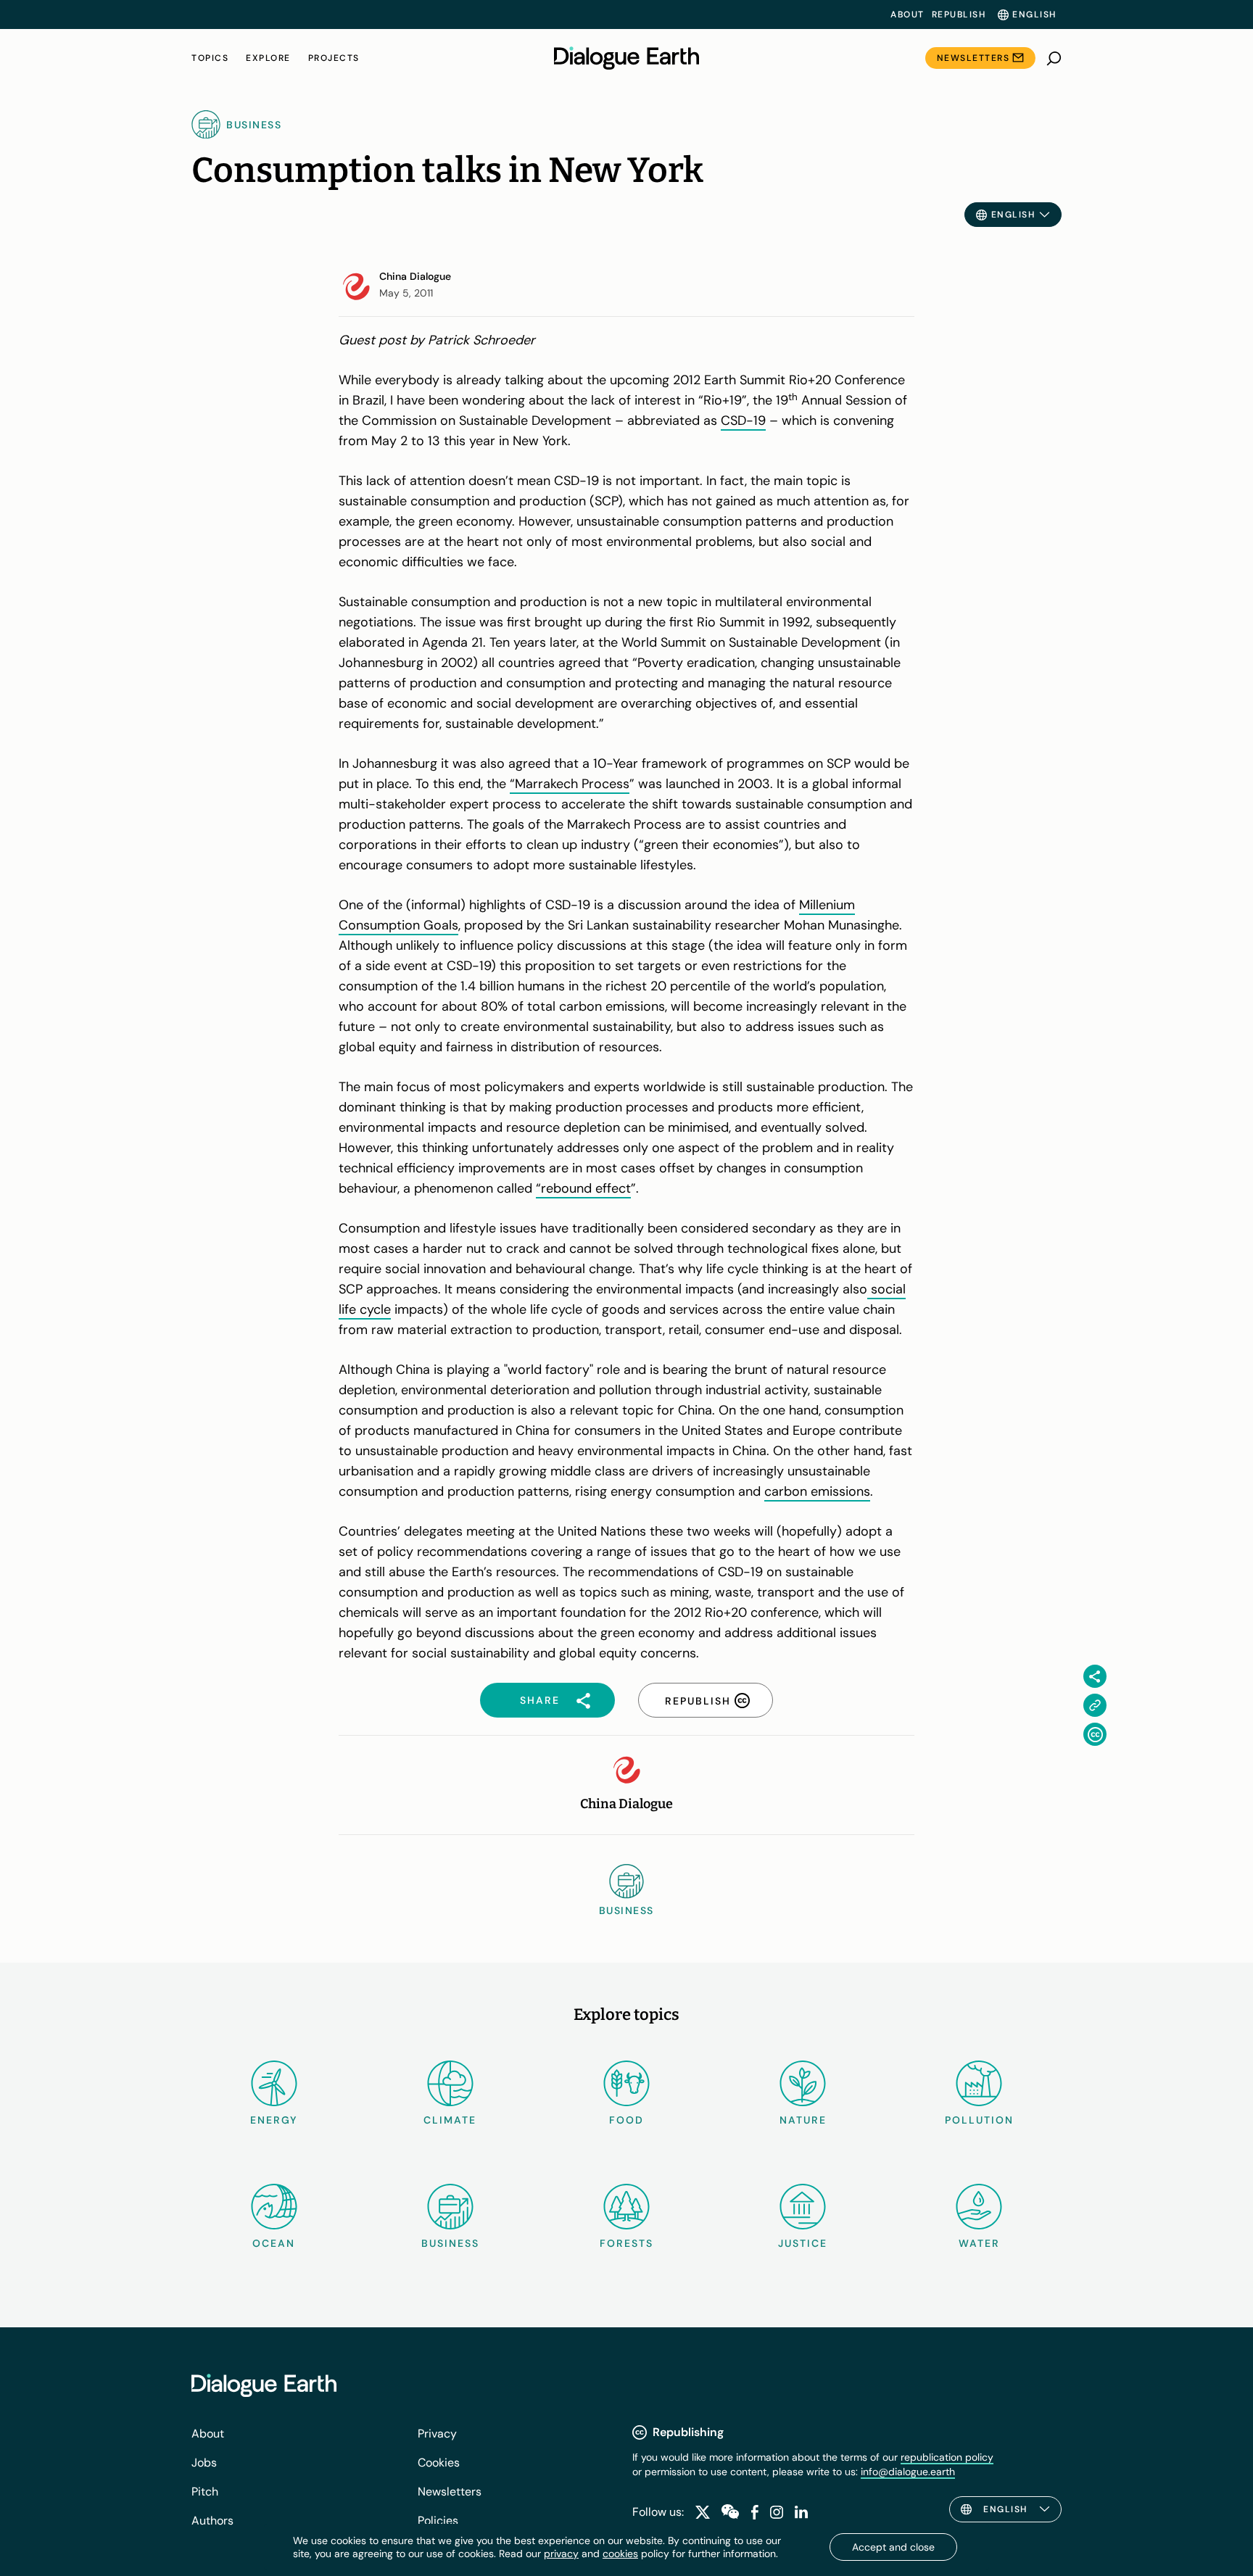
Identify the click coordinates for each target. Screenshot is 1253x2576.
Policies (438, 2521)
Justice (803, 2243)
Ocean (274, 2243)
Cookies (439, 2463)
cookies (620, 2554)
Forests (626, 2243)
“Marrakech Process (570, 784)
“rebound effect (583, 1188)
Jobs (204, 2463)
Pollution (979, 2120)
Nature (803, 2120)
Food (626, 2120)
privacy (561, 2554)
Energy (274, 2120)
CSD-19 (743, 421)
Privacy (437, 2434)
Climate (450, 2120)
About (907, 15)
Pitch (205, 2492)
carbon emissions (817, 1491)
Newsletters (973, 58)
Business (450, 2243)
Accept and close (893, 2547)
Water (979, 2243)
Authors (212, 2521)
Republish (959, 15)
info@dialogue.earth (908, 2472)
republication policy (947, 2457)
